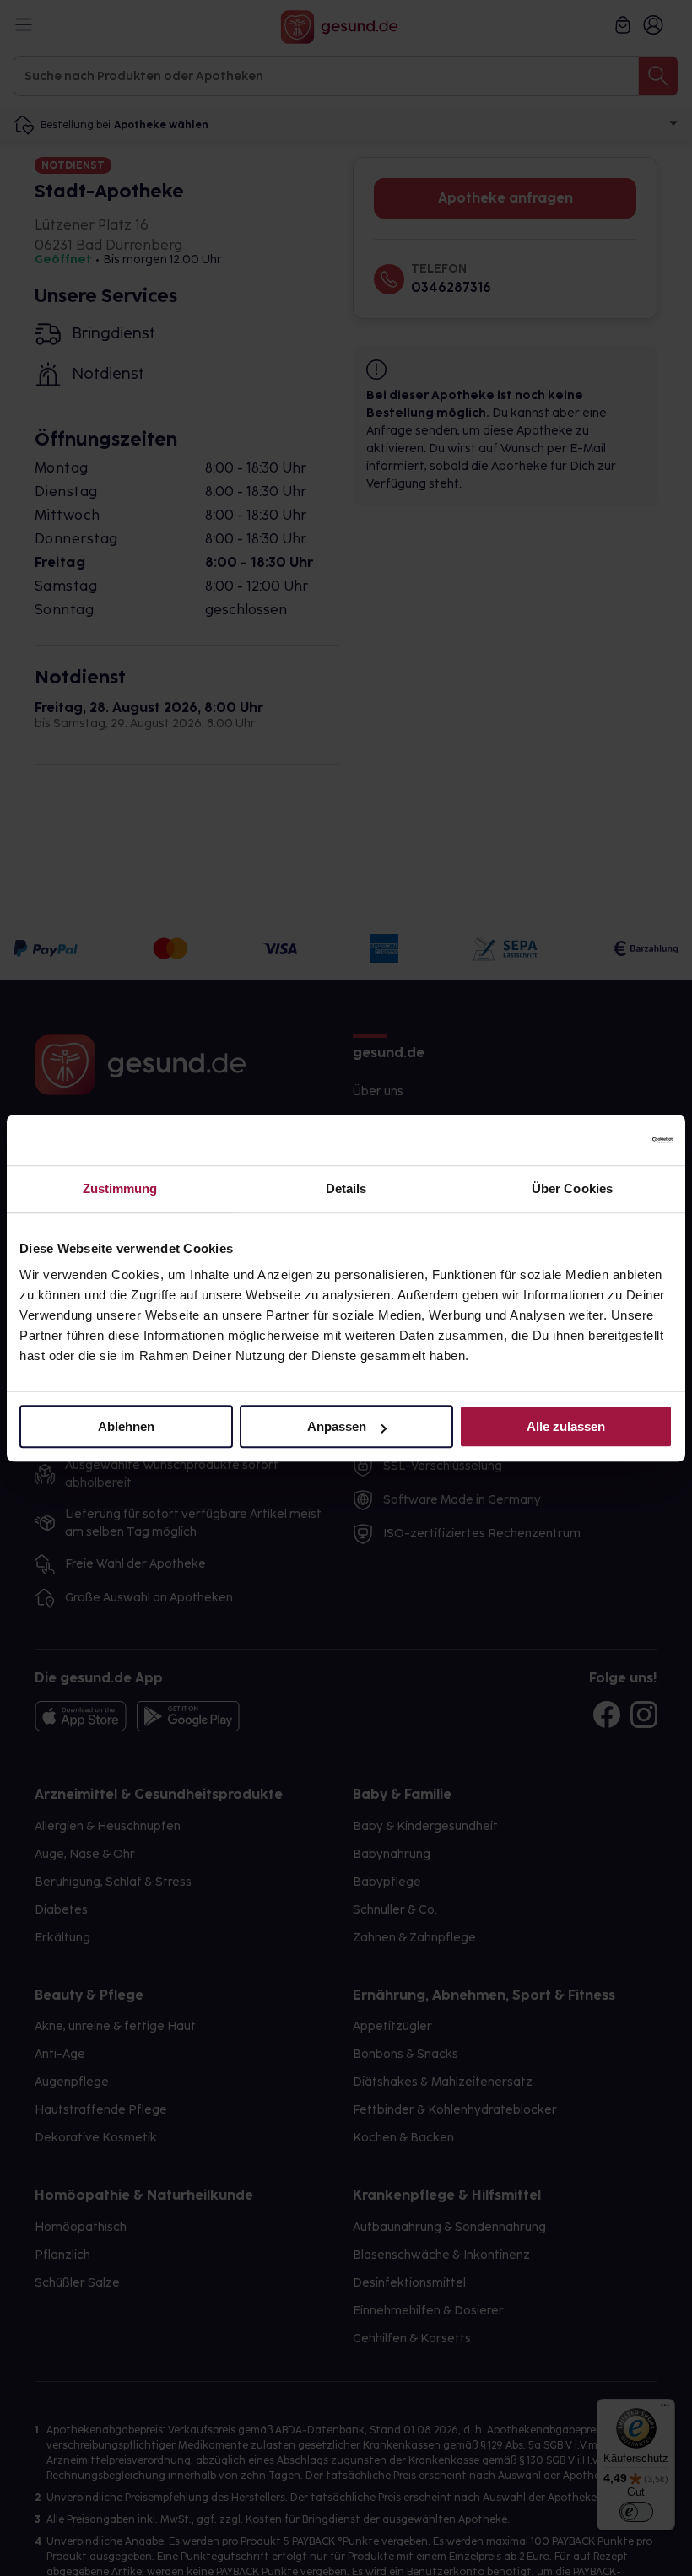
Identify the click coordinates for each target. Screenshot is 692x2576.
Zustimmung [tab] (120, 1188)
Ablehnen (126, 1426)
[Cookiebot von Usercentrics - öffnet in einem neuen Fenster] (599, 1140)
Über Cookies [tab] (572, 1188)
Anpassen (337, 1426)
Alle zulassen (566, 1426)
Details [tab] (346, 1188)
